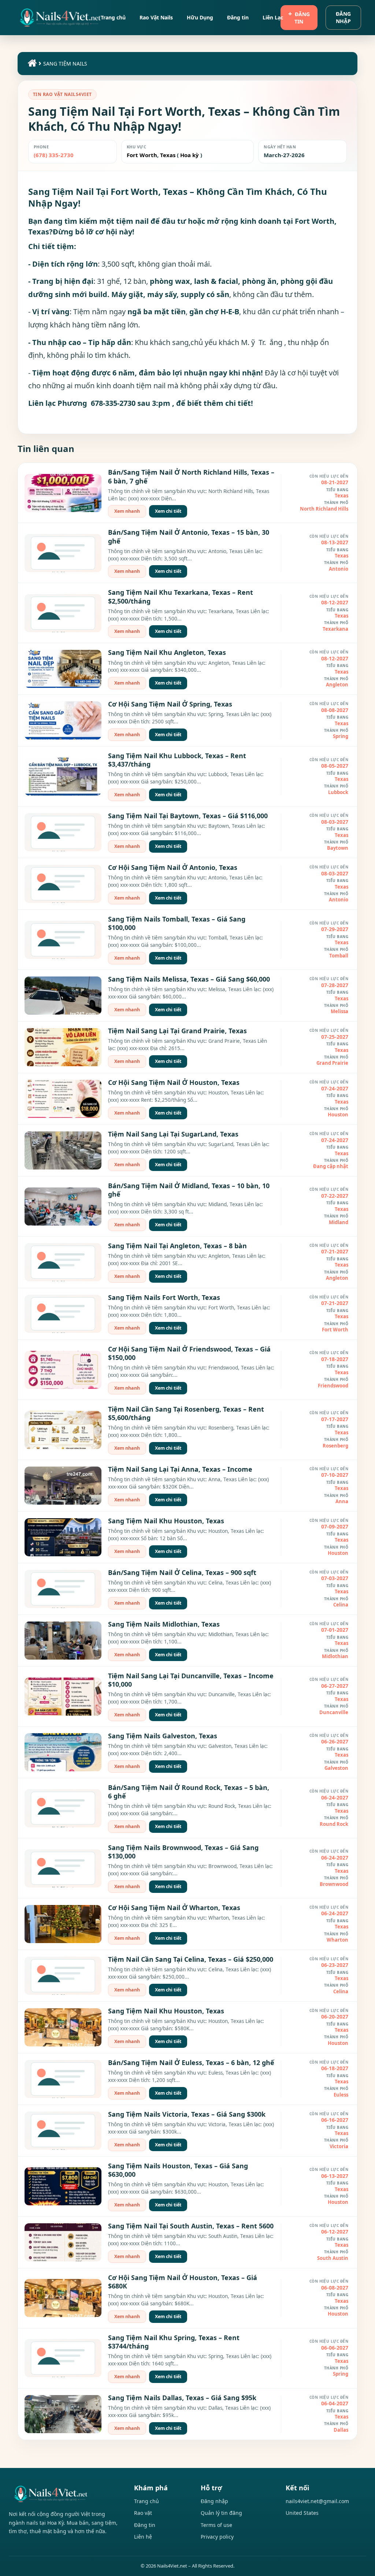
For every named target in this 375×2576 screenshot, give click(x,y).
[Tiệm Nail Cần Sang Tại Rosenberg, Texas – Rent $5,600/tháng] (63, 1430)
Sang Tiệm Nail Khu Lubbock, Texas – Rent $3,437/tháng (177, 760)
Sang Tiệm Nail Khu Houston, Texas (166, 1521)
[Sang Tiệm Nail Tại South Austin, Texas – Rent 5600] (63, 2242)
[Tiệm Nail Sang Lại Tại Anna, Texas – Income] (63, 1486)
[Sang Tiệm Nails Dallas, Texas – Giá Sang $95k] (63, 2414)
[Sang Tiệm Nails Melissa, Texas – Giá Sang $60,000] (63, 996)
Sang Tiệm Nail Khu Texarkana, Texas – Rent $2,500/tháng (181, 596)
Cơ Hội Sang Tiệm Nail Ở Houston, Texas (174, 1082)
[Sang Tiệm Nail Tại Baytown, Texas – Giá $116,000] (63, 832)
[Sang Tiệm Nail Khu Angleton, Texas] (63, 669)
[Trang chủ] (31, 65)
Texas (167, 155)
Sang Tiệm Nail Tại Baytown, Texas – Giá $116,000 (188, 816)
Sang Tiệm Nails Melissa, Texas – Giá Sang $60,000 (189, 979)
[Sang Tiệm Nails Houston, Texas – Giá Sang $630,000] (63, 2186)
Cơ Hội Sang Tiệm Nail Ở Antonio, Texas (173, 867)
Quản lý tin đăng (221, 2513)
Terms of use (216, 2525)
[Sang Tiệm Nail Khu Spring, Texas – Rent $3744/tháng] (63, 2358)
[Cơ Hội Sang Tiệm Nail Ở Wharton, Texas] (63, 1924)
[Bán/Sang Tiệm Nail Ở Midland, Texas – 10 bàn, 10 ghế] (63, 1207)
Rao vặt (143, 2513)
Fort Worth (142, 155)
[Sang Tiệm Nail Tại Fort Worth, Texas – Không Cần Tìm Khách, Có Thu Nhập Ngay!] (60, 18)
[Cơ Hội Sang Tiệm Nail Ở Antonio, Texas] (63, 884)
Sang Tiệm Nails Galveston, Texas (163, 1736)
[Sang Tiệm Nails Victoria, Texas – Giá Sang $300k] (63, 2131)
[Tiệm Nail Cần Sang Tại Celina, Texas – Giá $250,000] (63, 1976)
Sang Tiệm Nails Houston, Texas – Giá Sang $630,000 (178, 2170)
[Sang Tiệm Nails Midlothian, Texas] (63, 1641)
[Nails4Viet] (64, 2494)
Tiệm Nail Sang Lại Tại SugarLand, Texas (173, 1134)
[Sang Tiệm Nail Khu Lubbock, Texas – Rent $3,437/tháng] (63, 776)
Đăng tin (302, 18)
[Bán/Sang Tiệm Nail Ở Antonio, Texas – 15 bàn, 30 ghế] (63, 553)
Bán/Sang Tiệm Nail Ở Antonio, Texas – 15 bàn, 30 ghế (189, 536)
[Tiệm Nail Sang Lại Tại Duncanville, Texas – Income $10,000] (63, 1697)
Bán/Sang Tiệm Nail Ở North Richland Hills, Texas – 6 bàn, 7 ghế (191, 476)
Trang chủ (146, 2501)
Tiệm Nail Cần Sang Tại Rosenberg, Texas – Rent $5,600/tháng (186, 1413)
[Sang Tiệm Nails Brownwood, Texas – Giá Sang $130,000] (63, 1868)
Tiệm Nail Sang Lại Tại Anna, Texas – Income (180, 1469)
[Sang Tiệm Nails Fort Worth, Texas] (63, 1314)
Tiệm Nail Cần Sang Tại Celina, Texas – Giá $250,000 (191, 1959)
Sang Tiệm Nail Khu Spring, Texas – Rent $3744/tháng (174, 2342)
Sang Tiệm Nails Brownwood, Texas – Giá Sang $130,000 (183, 1852)
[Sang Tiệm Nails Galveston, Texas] (63, 1752)
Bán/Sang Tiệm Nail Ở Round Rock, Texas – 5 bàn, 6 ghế (189, 1792)
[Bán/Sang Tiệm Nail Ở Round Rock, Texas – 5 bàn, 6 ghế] (63, 1808)
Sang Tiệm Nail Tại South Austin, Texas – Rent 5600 (191, 2226)
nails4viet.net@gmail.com (317, 2501)
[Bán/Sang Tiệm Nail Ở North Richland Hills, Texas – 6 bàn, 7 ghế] (63, 493)
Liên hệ (143, 2537)
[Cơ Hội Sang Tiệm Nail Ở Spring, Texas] (63, 720)
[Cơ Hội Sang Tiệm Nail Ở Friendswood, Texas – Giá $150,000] (63, 1370)
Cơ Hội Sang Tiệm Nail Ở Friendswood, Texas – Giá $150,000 (189, 1353)
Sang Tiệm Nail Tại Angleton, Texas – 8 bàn (177, 1246)
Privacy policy (217, 2537)
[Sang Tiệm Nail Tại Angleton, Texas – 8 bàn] (63, 1262)
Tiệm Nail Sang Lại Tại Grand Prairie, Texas (177, 1031)
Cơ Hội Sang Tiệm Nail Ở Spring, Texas (170, 704)
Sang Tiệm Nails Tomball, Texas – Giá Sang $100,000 (177, 923)
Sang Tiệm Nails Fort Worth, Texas (164, 1297)
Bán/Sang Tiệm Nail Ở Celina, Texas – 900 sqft (182, 1572)
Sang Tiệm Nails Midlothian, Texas (164, 1624)
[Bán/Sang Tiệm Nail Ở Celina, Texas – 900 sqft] (63, 1589)
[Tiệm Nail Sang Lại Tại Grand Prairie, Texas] (63, 1047)
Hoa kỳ (190, 155)
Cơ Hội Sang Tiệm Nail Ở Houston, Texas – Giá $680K (183, 2282)
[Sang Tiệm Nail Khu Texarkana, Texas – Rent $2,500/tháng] (63, 613)
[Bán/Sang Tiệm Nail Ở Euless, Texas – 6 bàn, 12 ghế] (63, 2079)
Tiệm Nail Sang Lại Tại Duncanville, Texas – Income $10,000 (191, 1680)
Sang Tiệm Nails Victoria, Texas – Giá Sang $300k (187, 2114)
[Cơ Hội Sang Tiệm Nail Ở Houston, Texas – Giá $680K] (63, 2298)
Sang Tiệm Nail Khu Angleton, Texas (167, 652)
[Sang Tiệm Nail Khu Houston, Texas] (63, 1537)
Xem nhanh (127, 511)
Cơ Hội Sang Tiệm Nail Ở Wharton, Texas (174, 1908)
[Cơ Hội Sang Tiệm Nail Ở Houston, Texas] (63, 1099)
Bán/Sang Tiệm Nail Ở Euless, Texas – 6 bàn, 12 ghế (191, 2062)
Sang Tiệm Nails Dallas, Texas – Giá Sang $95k (182, 2398)
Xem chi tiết (168, 511)
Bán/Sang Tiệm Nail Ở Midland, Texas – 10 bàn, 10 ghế (189, 1190)
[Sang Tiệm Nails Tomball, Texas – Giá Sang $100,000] (63, 940)
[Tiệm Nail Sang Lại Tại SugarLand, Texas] (63, 1150)
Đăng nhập (343, 17)
